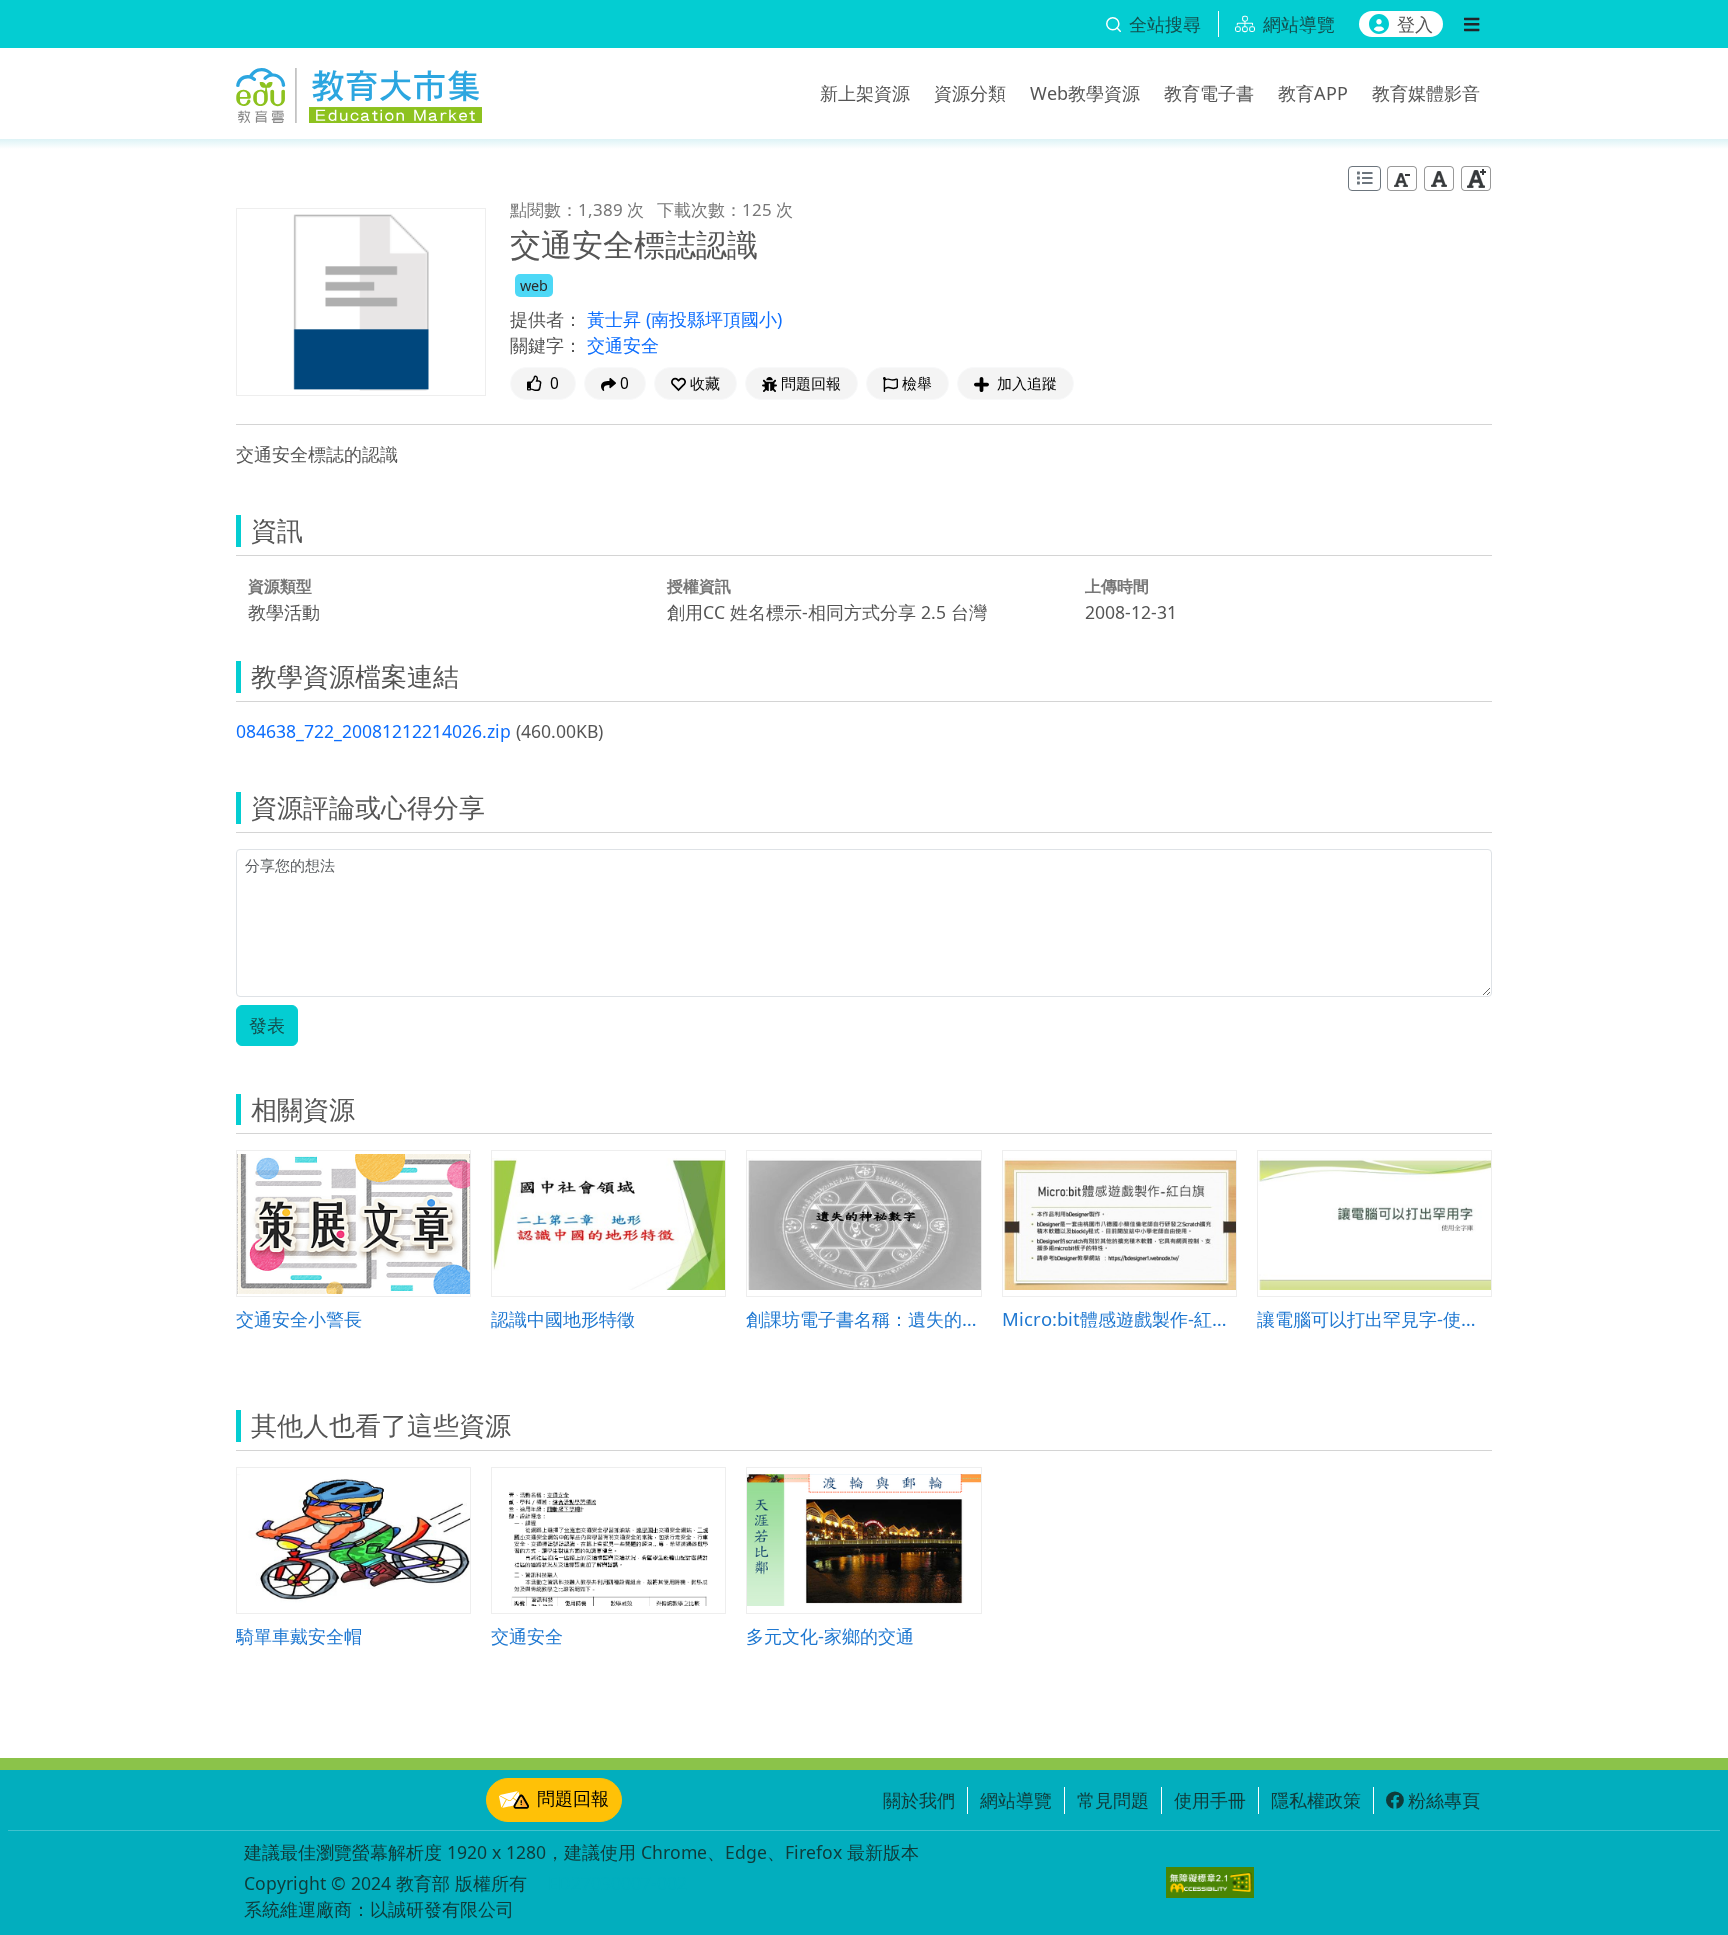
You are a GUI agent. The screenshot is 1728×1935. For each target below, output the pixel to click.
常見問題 (1113, 1800)
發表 (267, 1025)
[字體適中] (1439, 178)
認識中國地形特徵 (563, 1318)
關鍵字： (546, 345)
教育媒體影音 (1426, 93)
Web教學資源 (1085, 93)
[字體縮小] (1402, 178)
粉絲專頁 (1444, 1800)
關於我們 (919, 1800)
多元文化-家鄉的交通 (830, 1635)
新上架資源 (865, 93)
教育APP (1313, 93)
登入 (1415, 24)
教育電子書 (1209, 93)
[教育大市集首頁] (359, 90)
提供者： (546, 319)
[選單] (1471, 24)
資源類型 (280, 586)
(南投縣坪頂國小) (714, 319)
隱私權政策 (1316, 1800)
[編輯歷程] (1364, 178)
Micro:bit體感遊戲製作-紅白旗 (1119, 1318)
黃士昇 (616, 319)
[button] (695, 383)
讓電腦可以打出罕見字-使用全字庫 (1374, 1318)
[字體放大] (1476, 178)
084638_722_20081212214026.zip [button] (373, 731)
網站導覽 (1016, 1800)
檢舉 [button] (917, 383)
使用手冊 (1210, 1800)
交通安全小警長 (299, 1318)
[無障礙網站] (1210, 1882)
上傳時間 (1117, 586)
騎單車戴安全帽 (299, 1635)
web (534, 285)
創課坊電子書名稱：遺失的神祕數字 (863, 1318)
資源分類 (970, 93)
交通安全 (623, 345)
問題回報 (573, 1798)
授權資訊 (699, 586)
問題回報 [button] (811, 383)
